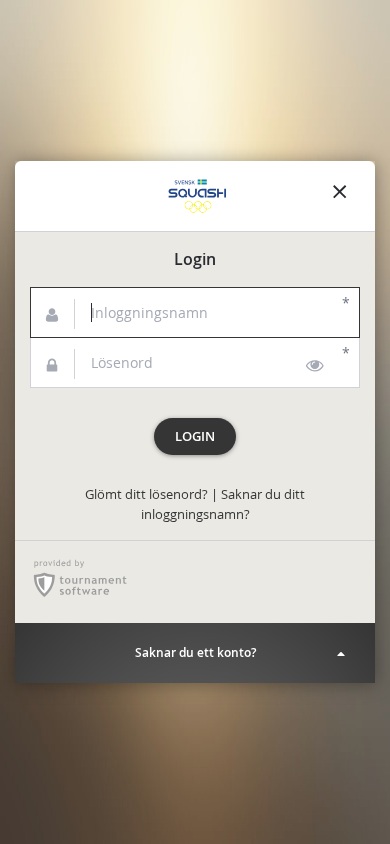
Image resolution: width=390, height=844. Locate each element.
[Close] (340, 196)
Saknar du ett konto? (195, 652)
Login (195, 436)
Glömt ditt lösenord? (146, 494)
